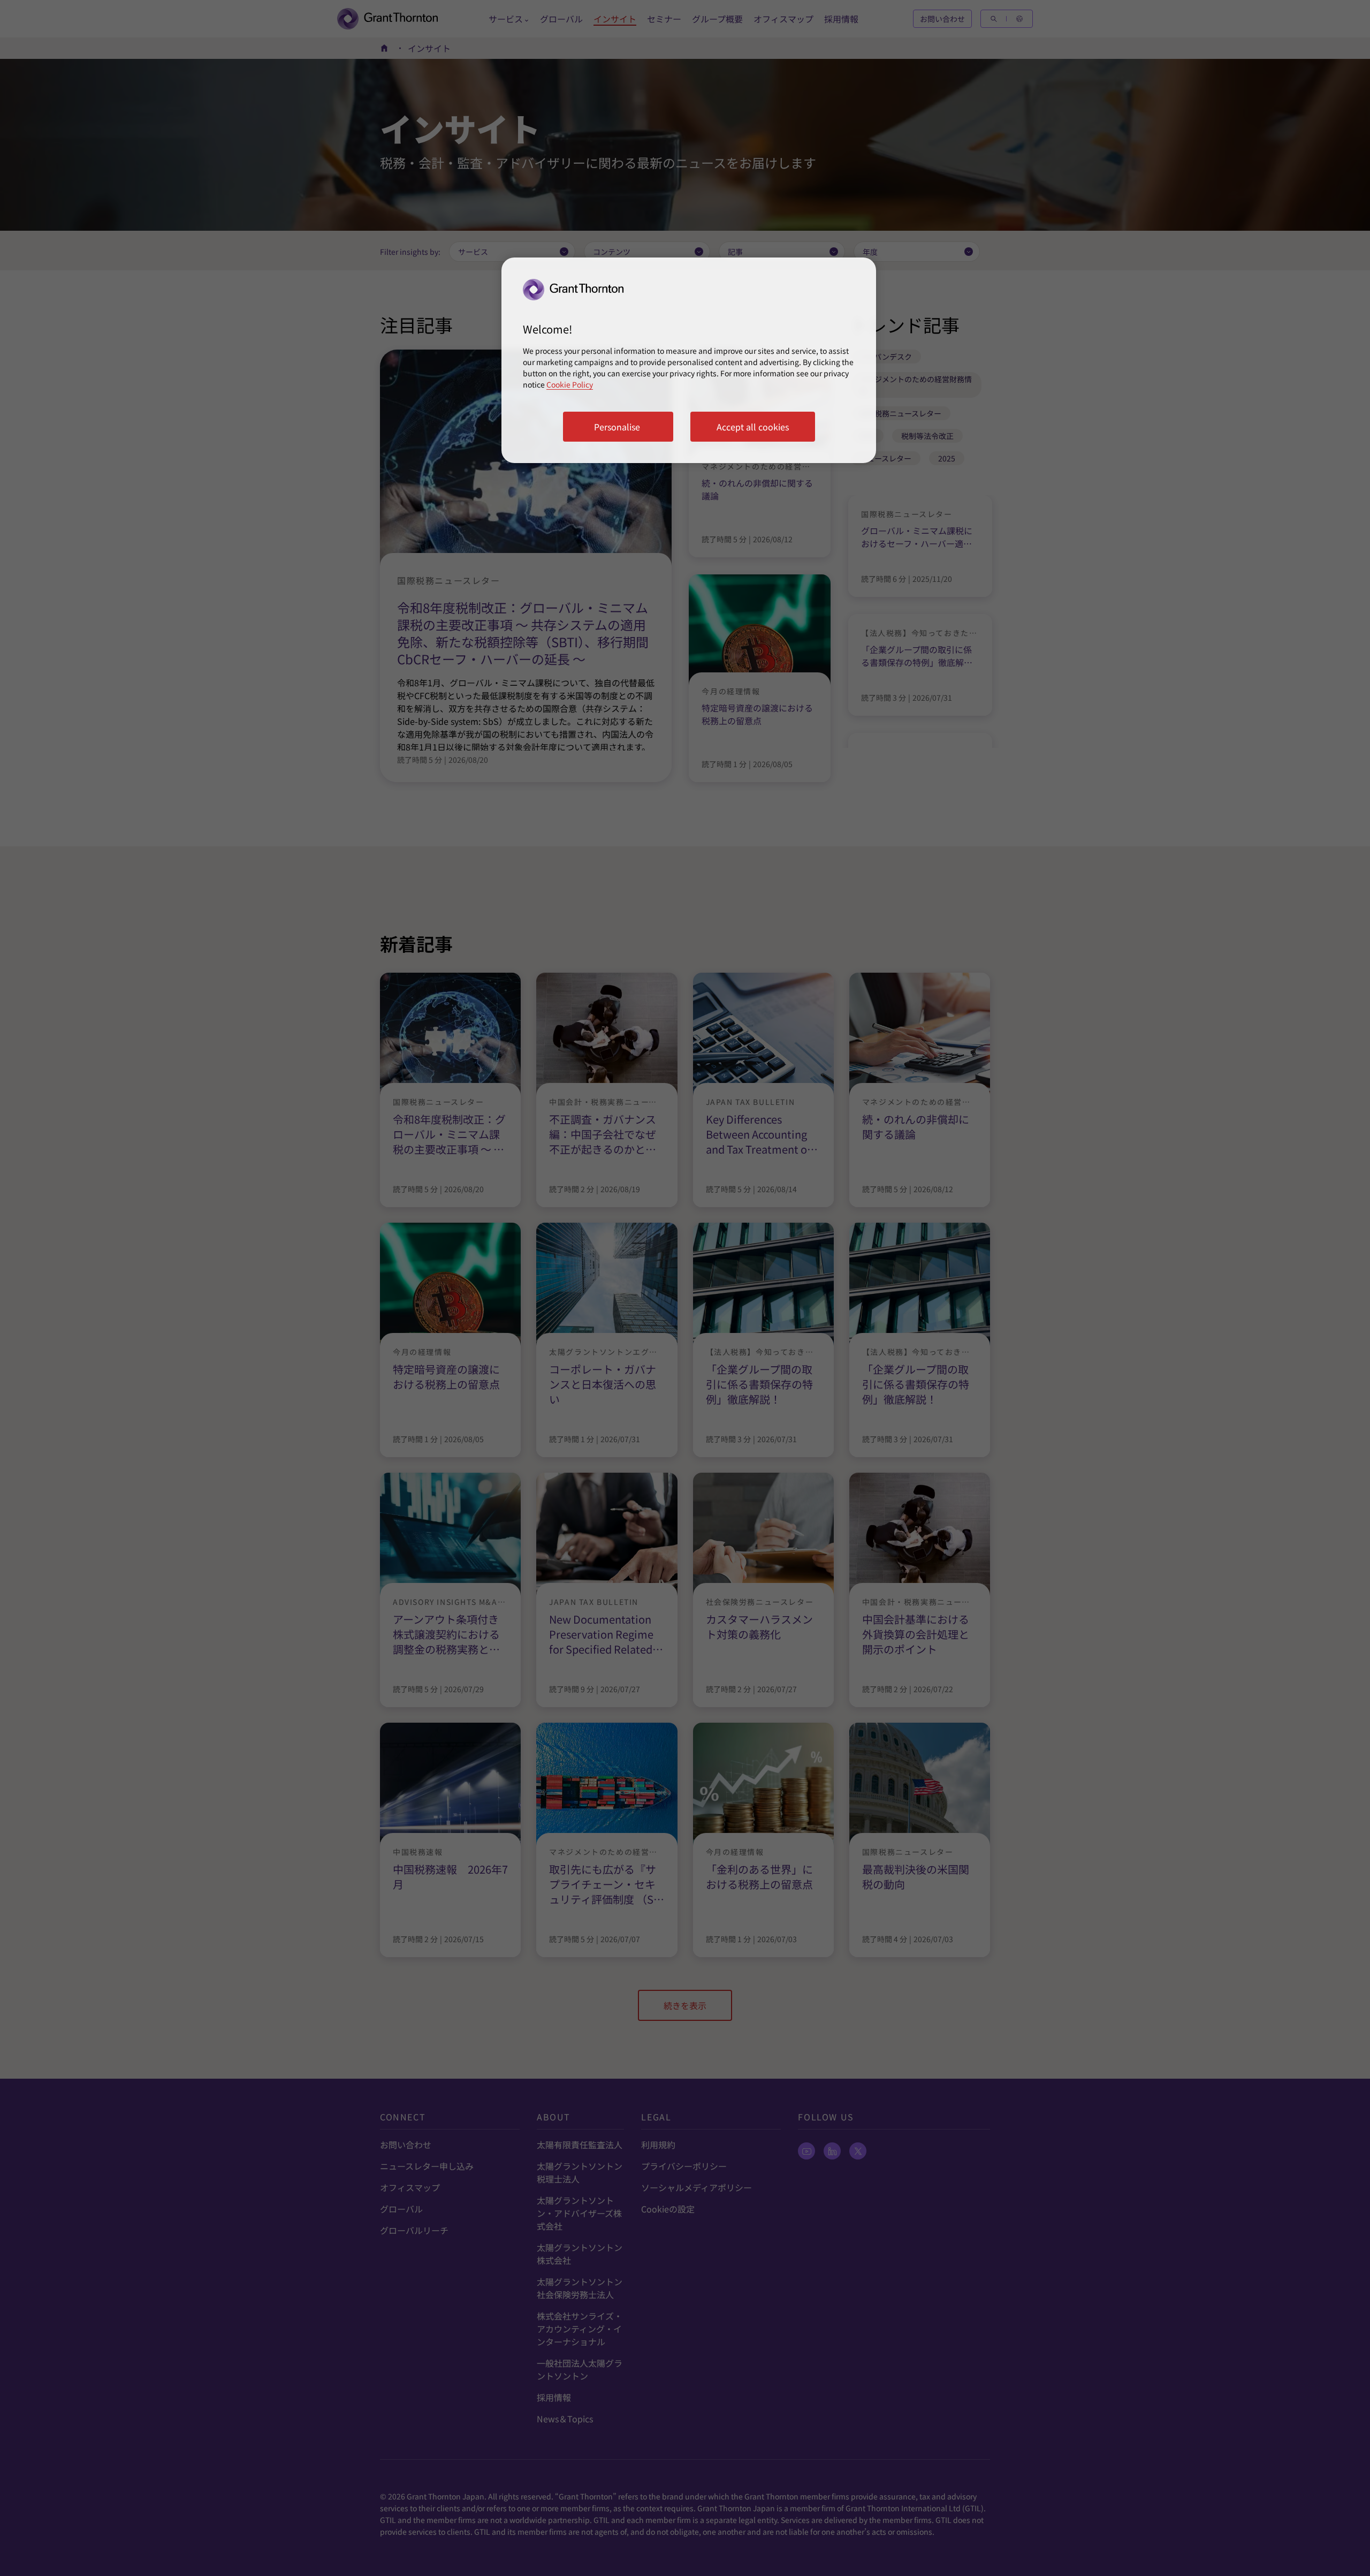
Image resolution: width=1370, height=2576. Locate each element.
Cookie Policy (570, 384)
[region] (689, 360)
